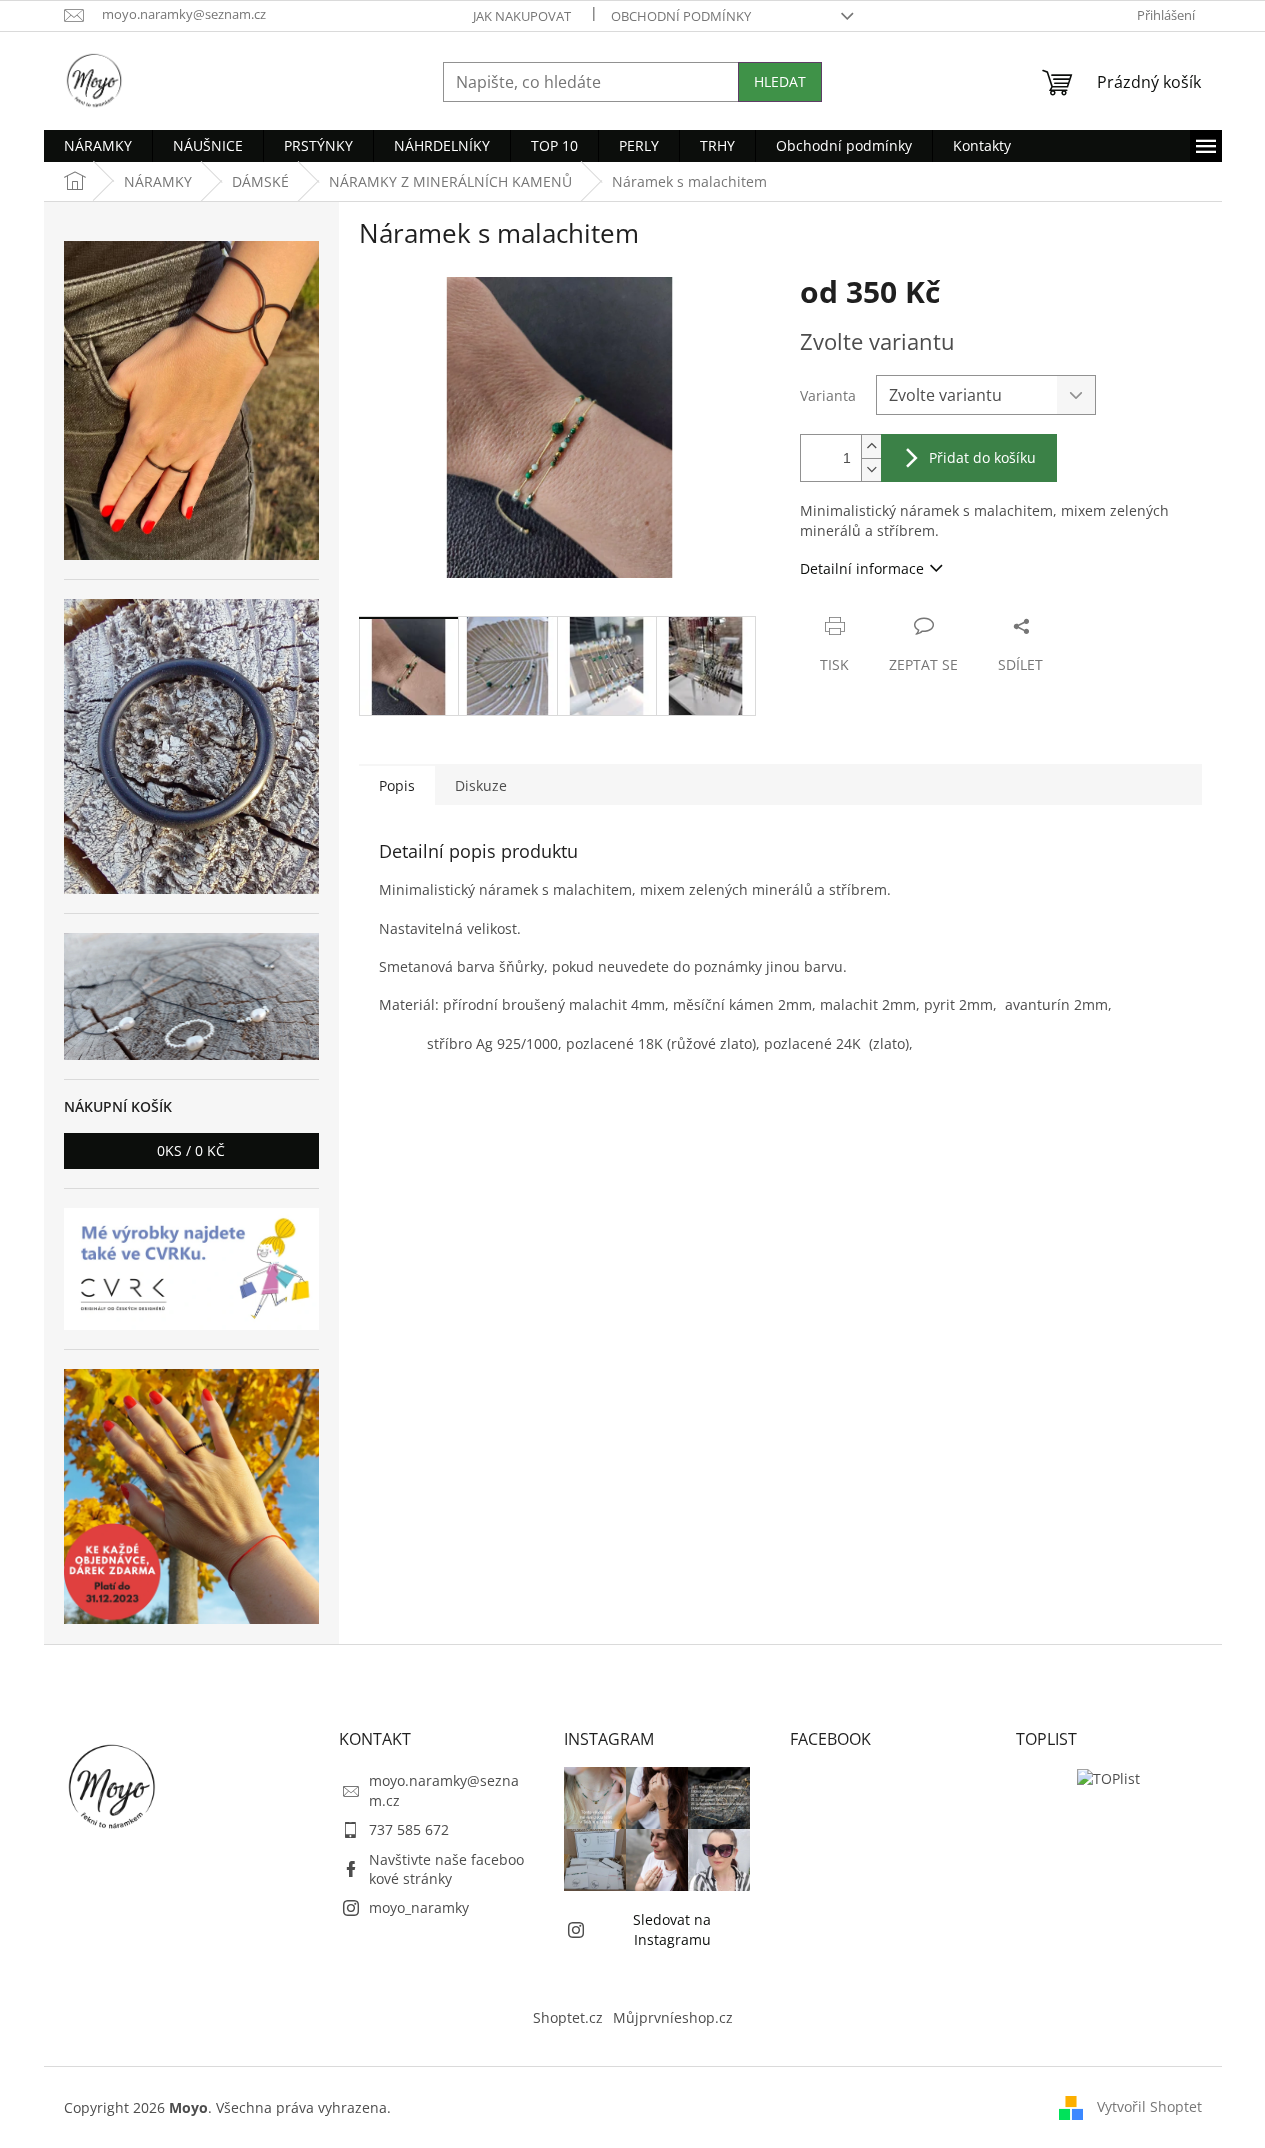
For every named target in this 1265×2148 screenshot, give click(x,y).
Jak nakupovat (522, 16)
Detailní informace (862, 568)
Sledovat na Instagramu (672, 1929)
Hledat (780, 81)
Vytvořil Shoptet (1149, 2106)
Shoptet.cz (568, 2017)
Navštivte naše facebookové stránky (446, 1869)
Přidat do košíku (982, 457)
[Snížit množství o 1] (871, 469)
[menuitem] (98, 146)
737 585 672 (409, 1829)
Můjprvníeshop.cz (673, 2017)
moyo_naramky (419, 1907)
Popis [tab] (397, 785)
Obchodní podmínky (681, 16)
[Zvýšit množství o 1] (871, 446)
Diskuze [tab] (481, 785)
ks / (191, 1150)
